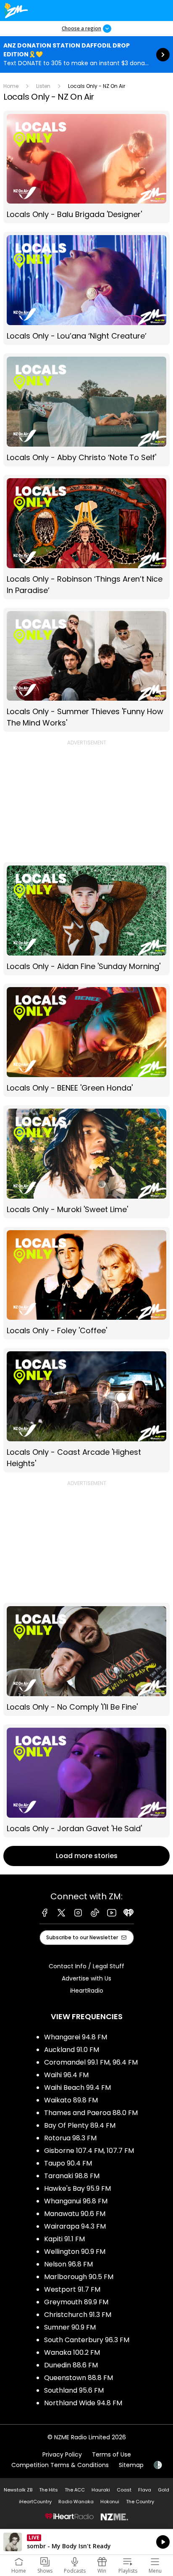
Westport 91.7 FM (72, 2289)
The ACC (75, 2490)
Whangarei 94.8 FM (76, 2037)
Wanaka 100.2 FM (72, 2352)
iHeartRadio (87, 1991)
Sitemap (131, 2465)
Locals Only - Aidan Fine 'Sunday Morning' (86, 919)
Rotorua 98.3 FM (70, 2138)
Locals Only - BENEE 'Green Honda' (86, 1040)
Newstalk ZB (18, 2490)
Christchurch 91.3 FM (78, 2315)
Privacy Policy (62, 2454)
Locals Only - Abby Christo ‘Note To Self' (86, 410)
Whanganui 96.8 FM (76, 2201)
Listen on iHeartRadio (86, 2542)
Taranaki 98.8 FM (72, 2176)
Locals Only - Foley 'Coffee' (86, 1283)
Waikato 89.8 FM (71, 2100)
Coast (124, 2490)
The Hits (48, 2490)
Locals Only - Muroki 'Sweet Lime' (86, 1162)
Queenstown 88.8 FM (79, 2378)
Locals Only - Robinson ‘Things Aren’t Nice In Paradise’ (86, 537)
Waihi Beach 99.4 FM (77, 2088)
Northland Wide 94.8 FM (83, 2403)
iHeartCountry (35, 2502)
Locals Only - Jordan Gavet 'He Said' (86, 1781)
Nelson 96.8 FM (68, 2264)
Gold (164, 2490)
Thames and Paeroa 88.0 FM (91, 2113)
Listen (43, 86)
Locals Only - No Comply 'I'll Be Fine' (86, 1659)
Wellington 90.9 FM (75, 2252)
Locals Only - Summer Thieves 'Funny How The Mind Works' (86, 670)
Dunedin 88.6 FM (71, 2365)
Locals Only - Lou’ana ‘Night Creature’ (86, 288)
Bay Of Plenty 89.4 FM (80, 2125)
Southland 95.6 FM (74, 2390)
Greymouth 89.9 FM (76, 2302)
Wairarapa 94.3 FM (75, 2226)
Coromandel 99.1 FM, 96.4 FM (91, 2062)
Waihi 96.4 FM (66, 2075)
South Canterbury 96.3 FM (87, 2340)
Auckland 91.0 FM (72, 2050)
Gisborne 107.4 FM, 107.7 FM (89, 2151)
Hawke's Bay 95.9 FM (77, 2188)
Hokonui (110, 2502)
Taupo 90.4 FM (68, 2163)
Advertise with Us (86, 1978)
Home (11, 86)
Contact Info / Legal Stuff (86, 1966)
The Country (140, 2502)
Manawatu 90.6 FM (75, 2214)
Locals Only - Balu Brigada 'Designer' (86, 167)
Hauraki (101, 2490)
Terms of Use (111, 2454)
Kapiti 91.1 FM (64, 2239)
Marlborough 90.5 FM (79, 2277)
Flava (145, 2490)
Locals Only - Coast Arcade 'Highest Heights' (86, 1410)
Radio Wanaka (76, 2502)
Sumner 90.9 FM (70, 2327)
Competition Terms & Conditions (60, 2465)
